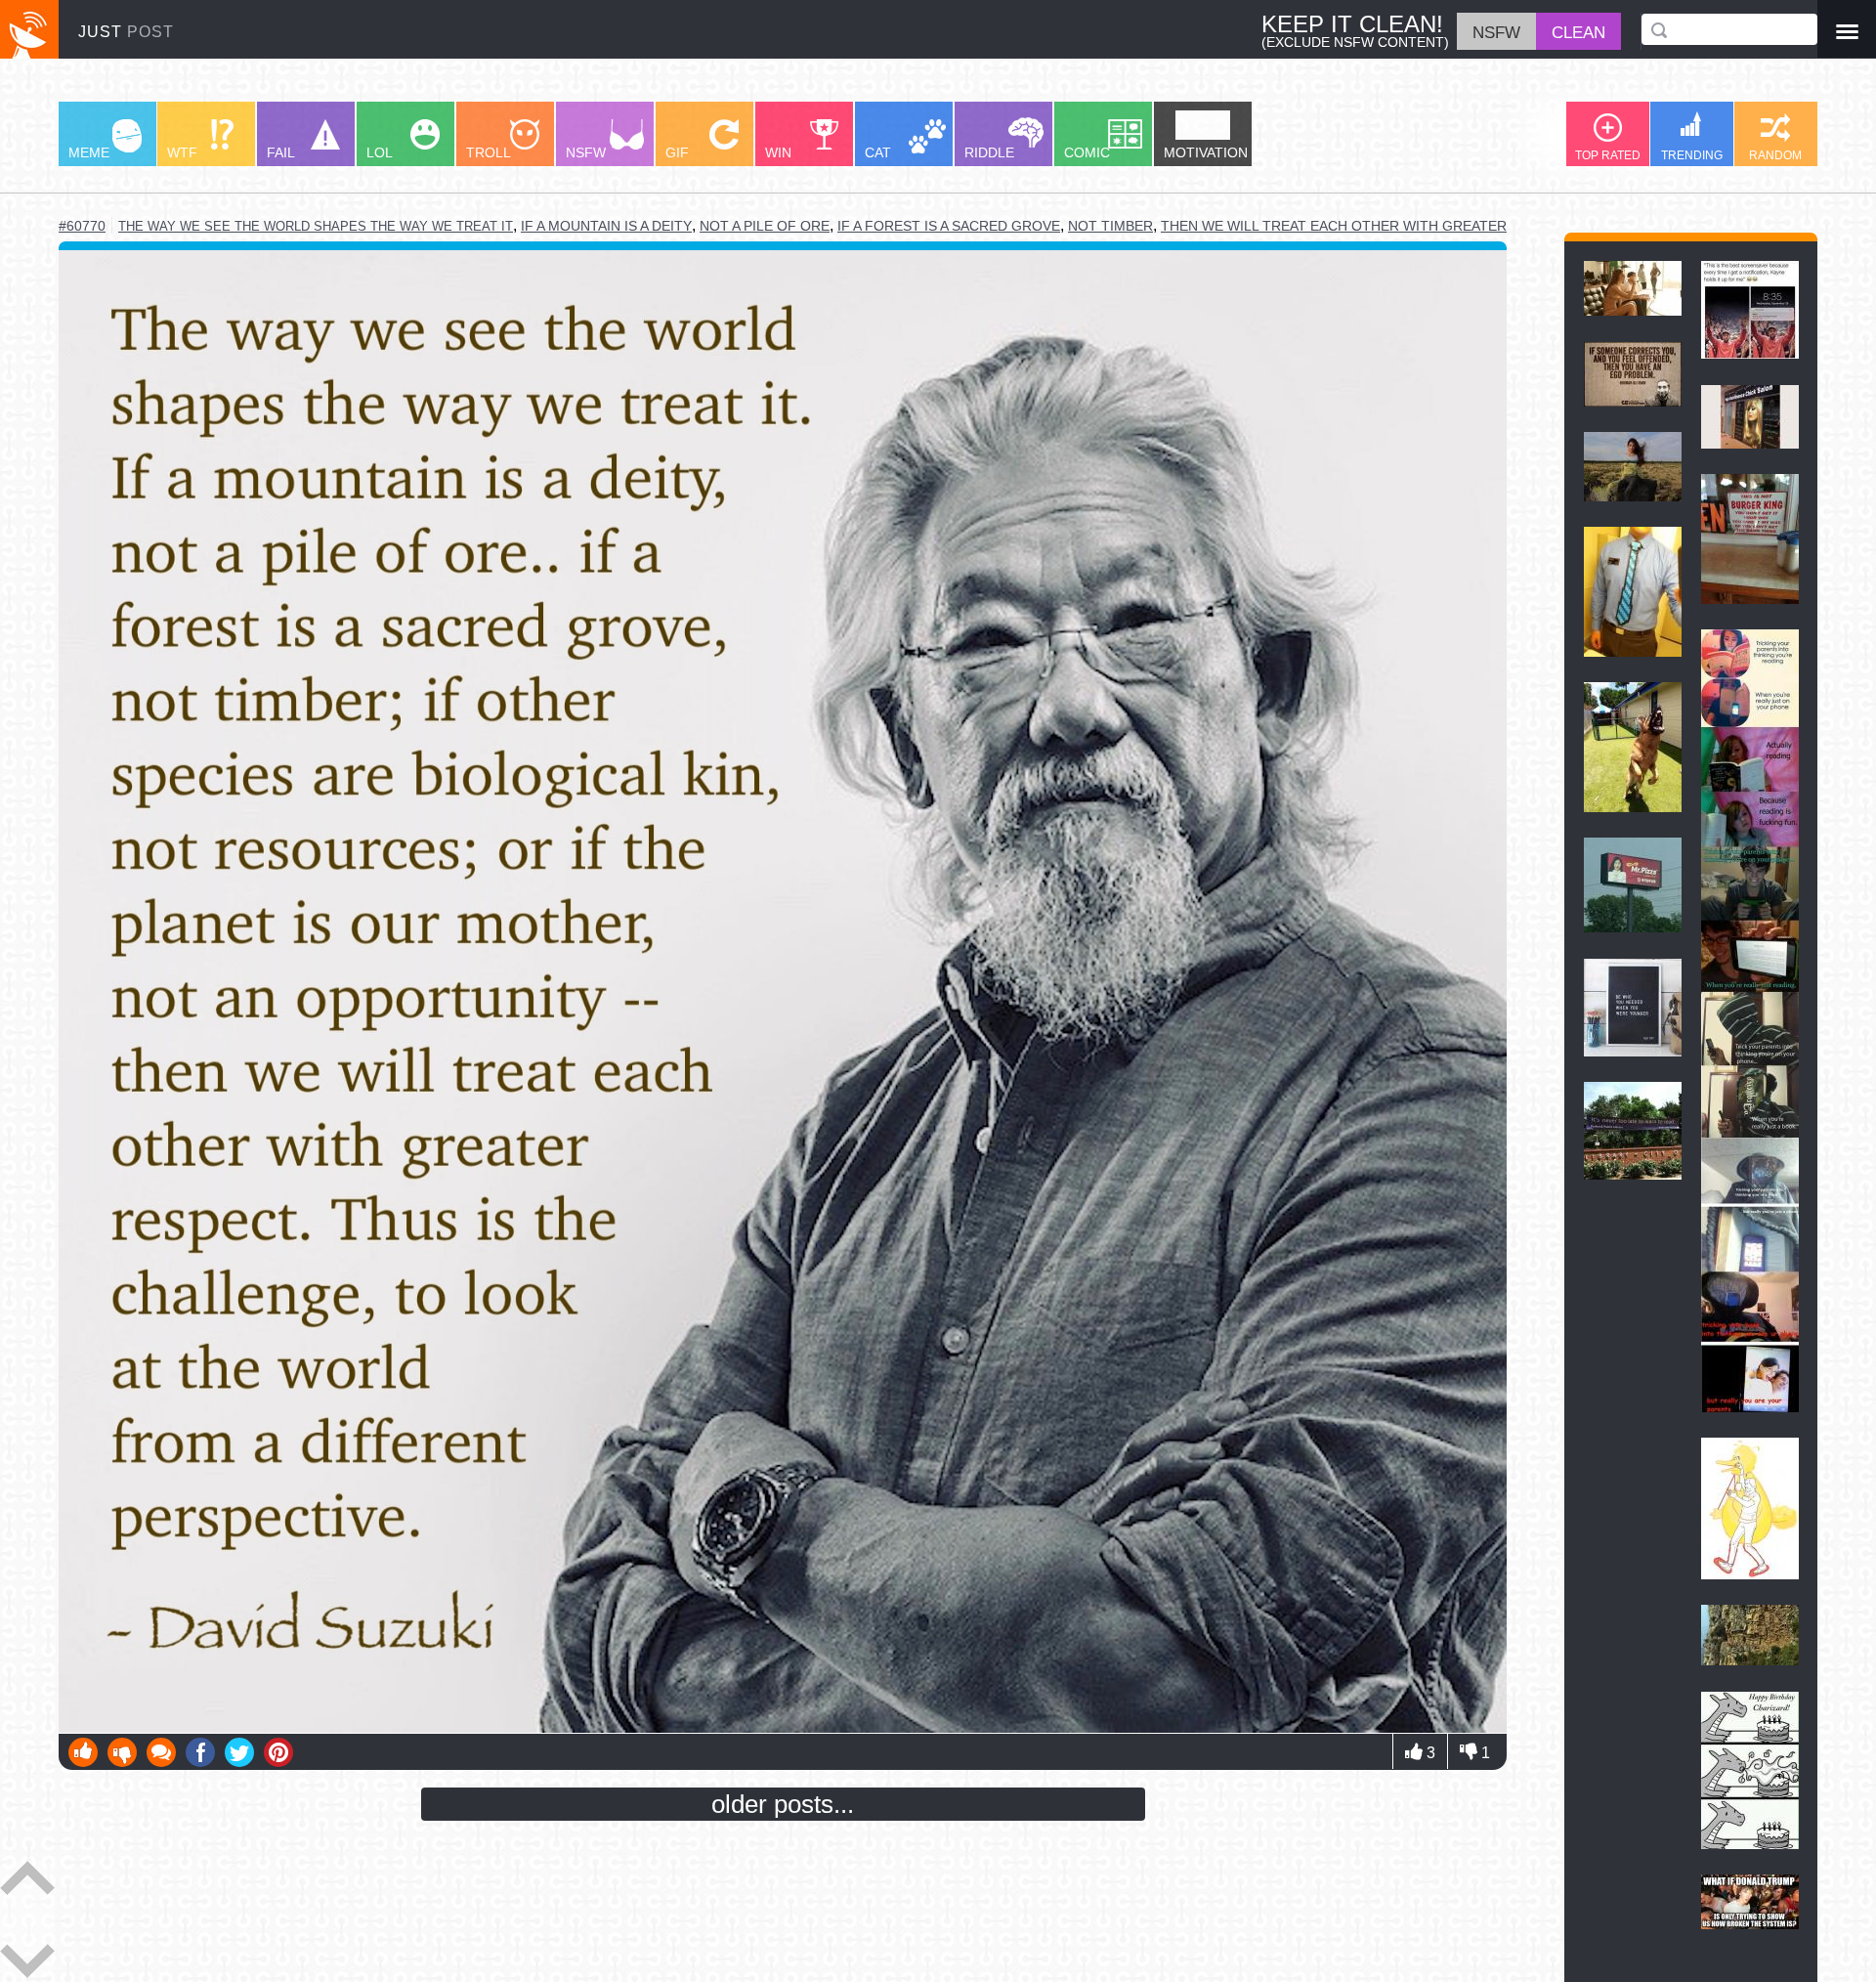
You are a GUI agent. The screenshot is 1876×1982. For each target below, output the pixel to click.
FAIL (281, 152)
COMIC (1087, 152)
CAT (878, 152)
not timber (1110, 226)
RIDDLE (989, 152)
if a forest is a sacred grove (949, 226)
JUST (126, 31)
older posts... (783, 1804)
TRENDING (1692, 155)
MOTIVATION (1206, 152)
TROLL (489, 152)
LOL (380, 152)
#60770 (82, 226)
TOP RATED (1608, 155)
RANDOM (1775, 155)
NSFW (586, 152)
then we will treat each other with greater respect (1367, 226)
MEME (89, 152)
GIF (677, 152)
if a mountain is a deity (606, 226)
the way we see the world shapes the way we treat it (316, 226)
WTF (182, 152)
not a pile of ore (765, 226)
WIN (778, 152)
